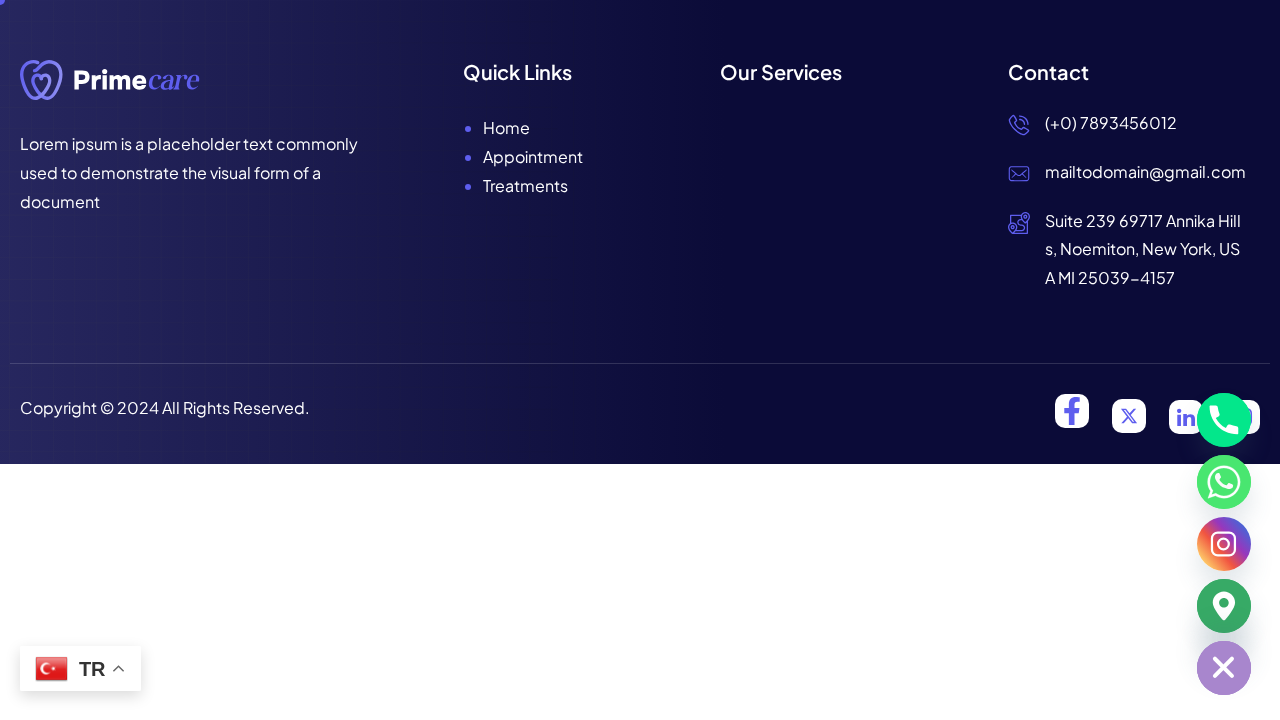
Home (506, 127)
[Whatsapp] (1224, 482)
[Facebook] (1072, 411)
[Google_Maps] (1224, 606)
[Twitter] (1129, 416)
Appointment (533, 156)
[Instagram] (1224, 544)
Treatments (525, 185)
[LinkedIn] (1186, 417)
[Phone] (1224, 420)
